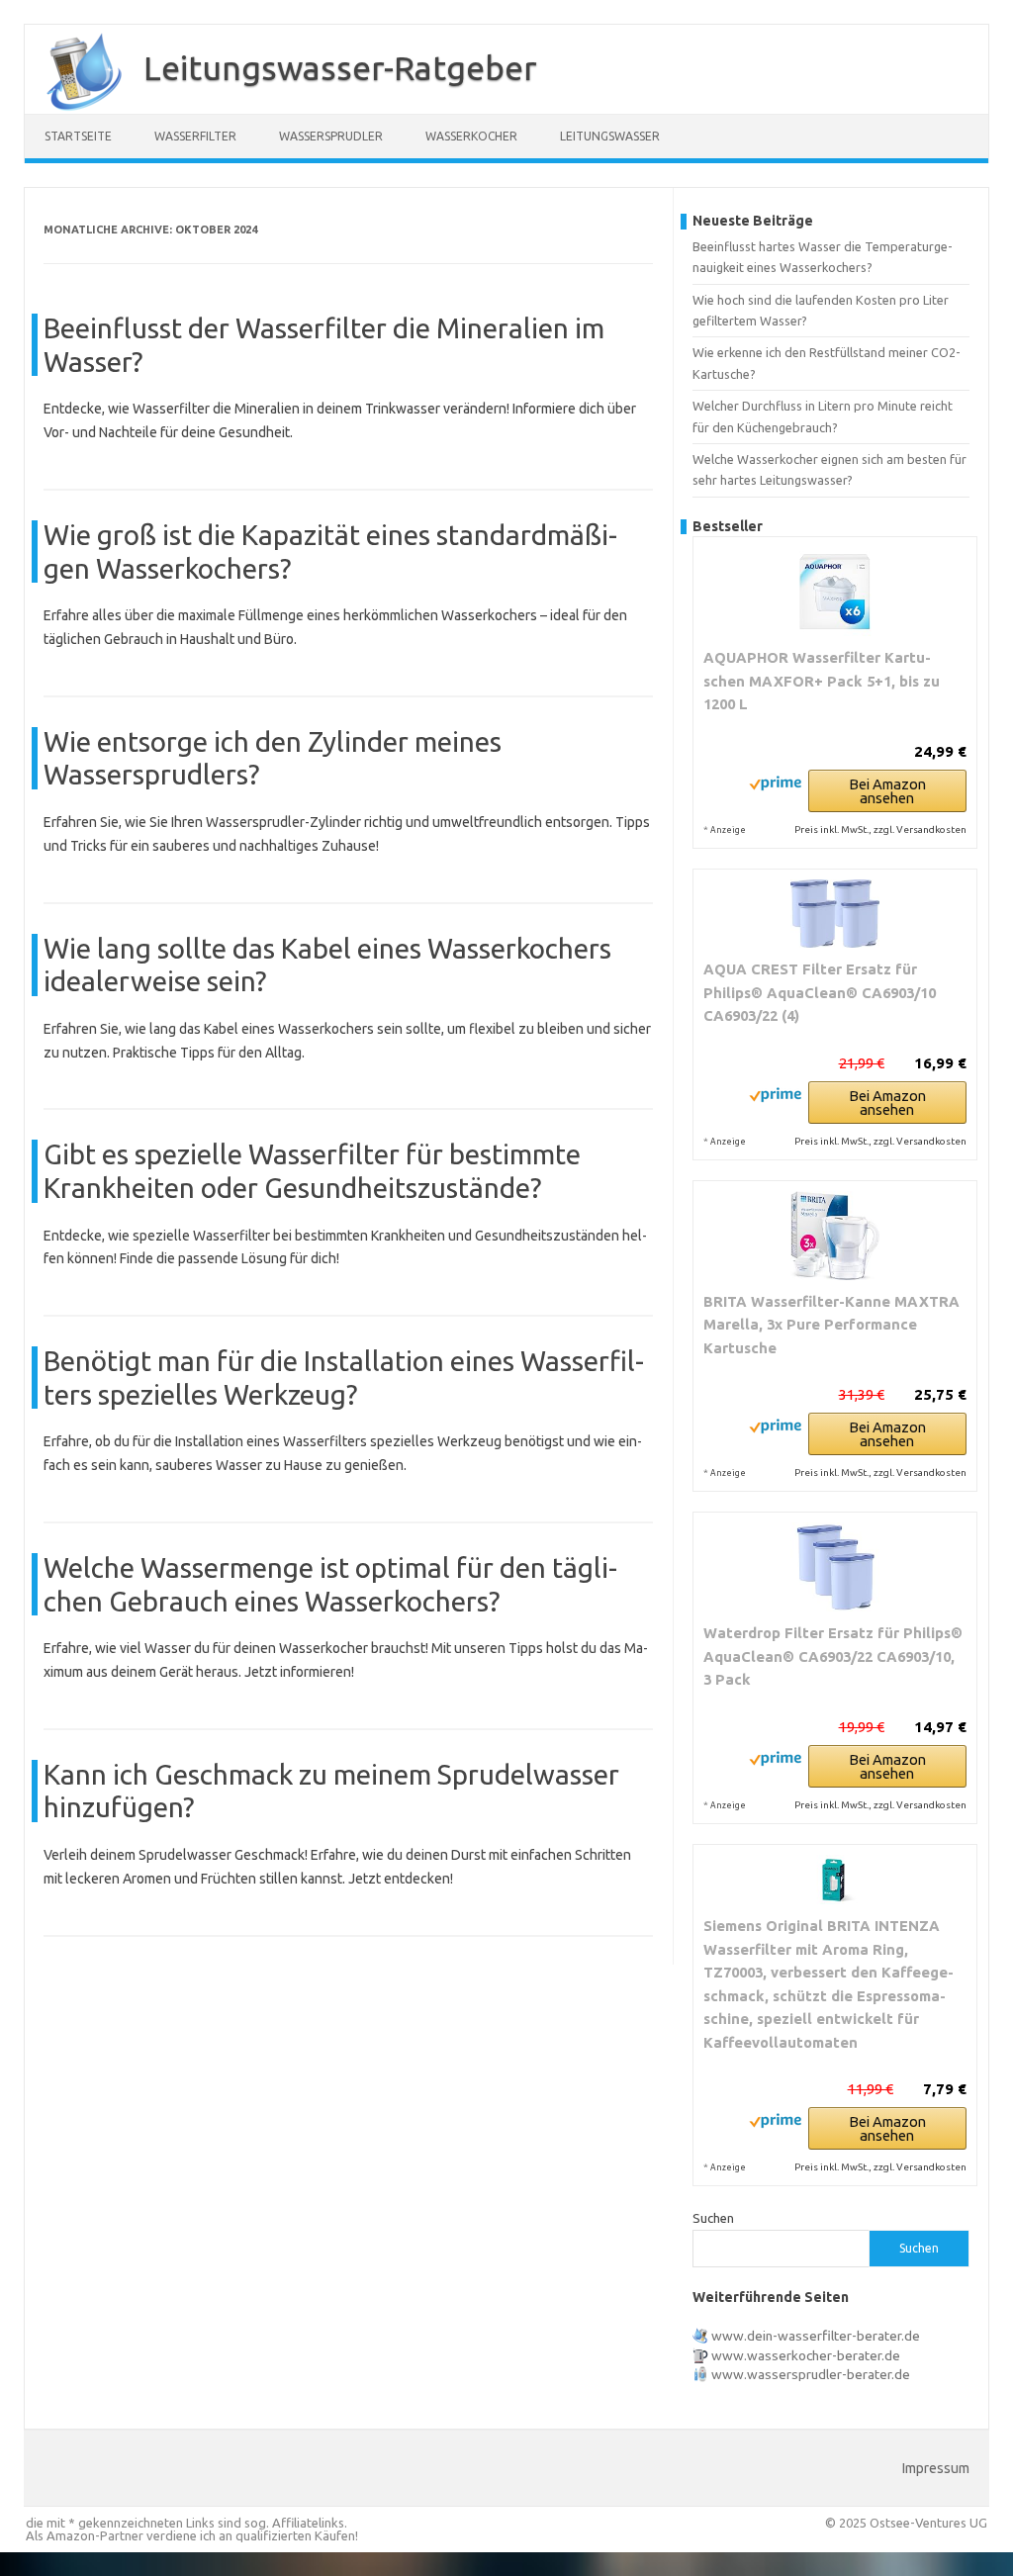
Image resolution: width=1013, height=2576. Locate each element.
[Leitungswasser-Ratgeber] (74, 107)
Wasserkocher (471, 136)
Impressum (936, 2468)
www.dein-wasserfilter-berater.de (816, 2336)
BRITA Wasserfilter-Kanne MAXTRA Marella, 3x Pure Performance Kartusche (831, 1325)
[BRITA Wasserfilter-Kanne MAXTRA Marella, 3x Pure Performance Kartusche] (835, 1236)
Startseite (78, 136)
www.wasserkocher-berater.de (806, 2355)
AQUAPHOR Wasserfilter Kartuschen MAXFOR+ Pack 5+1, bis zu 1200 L (822, 681)
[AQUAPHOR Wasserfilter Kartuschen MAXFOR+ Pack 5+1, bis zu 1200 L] (835, 592)
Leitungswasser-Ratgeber (340, 67)
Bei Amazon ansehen (887, 791)
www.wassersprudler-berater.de (811, 2374)
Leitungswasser (610, 136)
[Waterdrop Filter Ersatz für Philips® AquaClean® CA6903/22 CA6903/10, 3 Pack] (835, 1567)
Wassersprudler (331, 136)
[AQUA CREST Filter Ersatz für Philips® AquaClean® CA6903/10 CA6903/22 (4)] (835, 914)
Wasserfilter (195, 136)
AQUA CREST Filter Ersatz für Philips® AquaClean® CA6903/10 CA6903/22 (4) (820, 992)
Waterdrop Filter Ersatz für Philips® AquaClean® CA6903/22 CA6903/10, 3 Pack (833, 1656)
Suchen (713, 2218)
